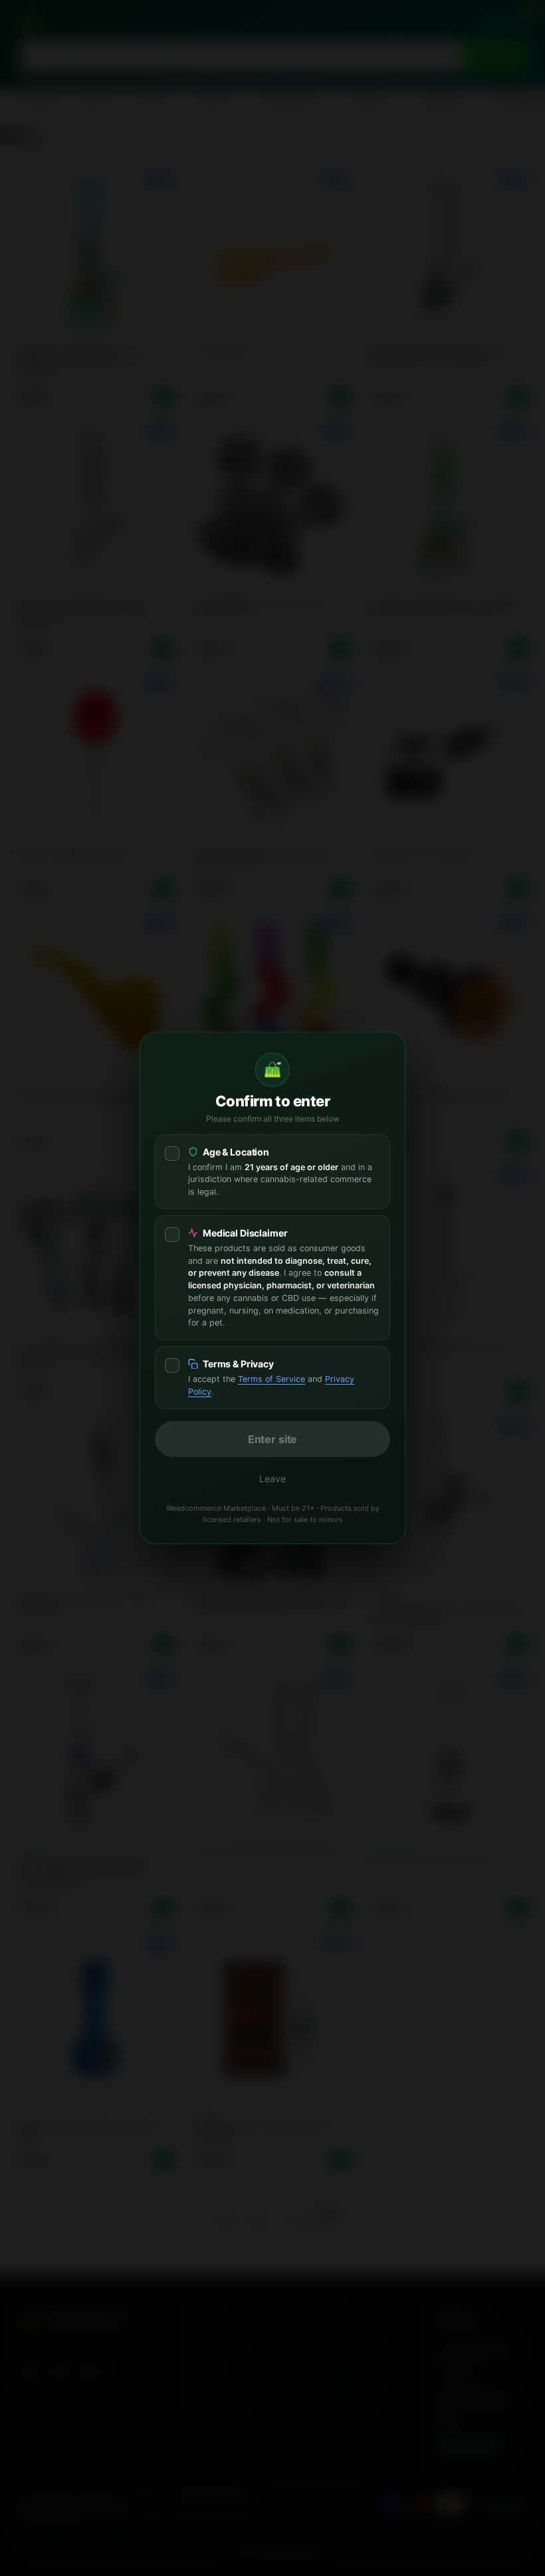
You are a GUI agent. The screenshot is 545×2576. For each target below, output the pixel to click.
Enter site (272, 1439)
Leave (272, 1479)
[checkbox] (272, 1172)
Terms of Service (272, 1379)
